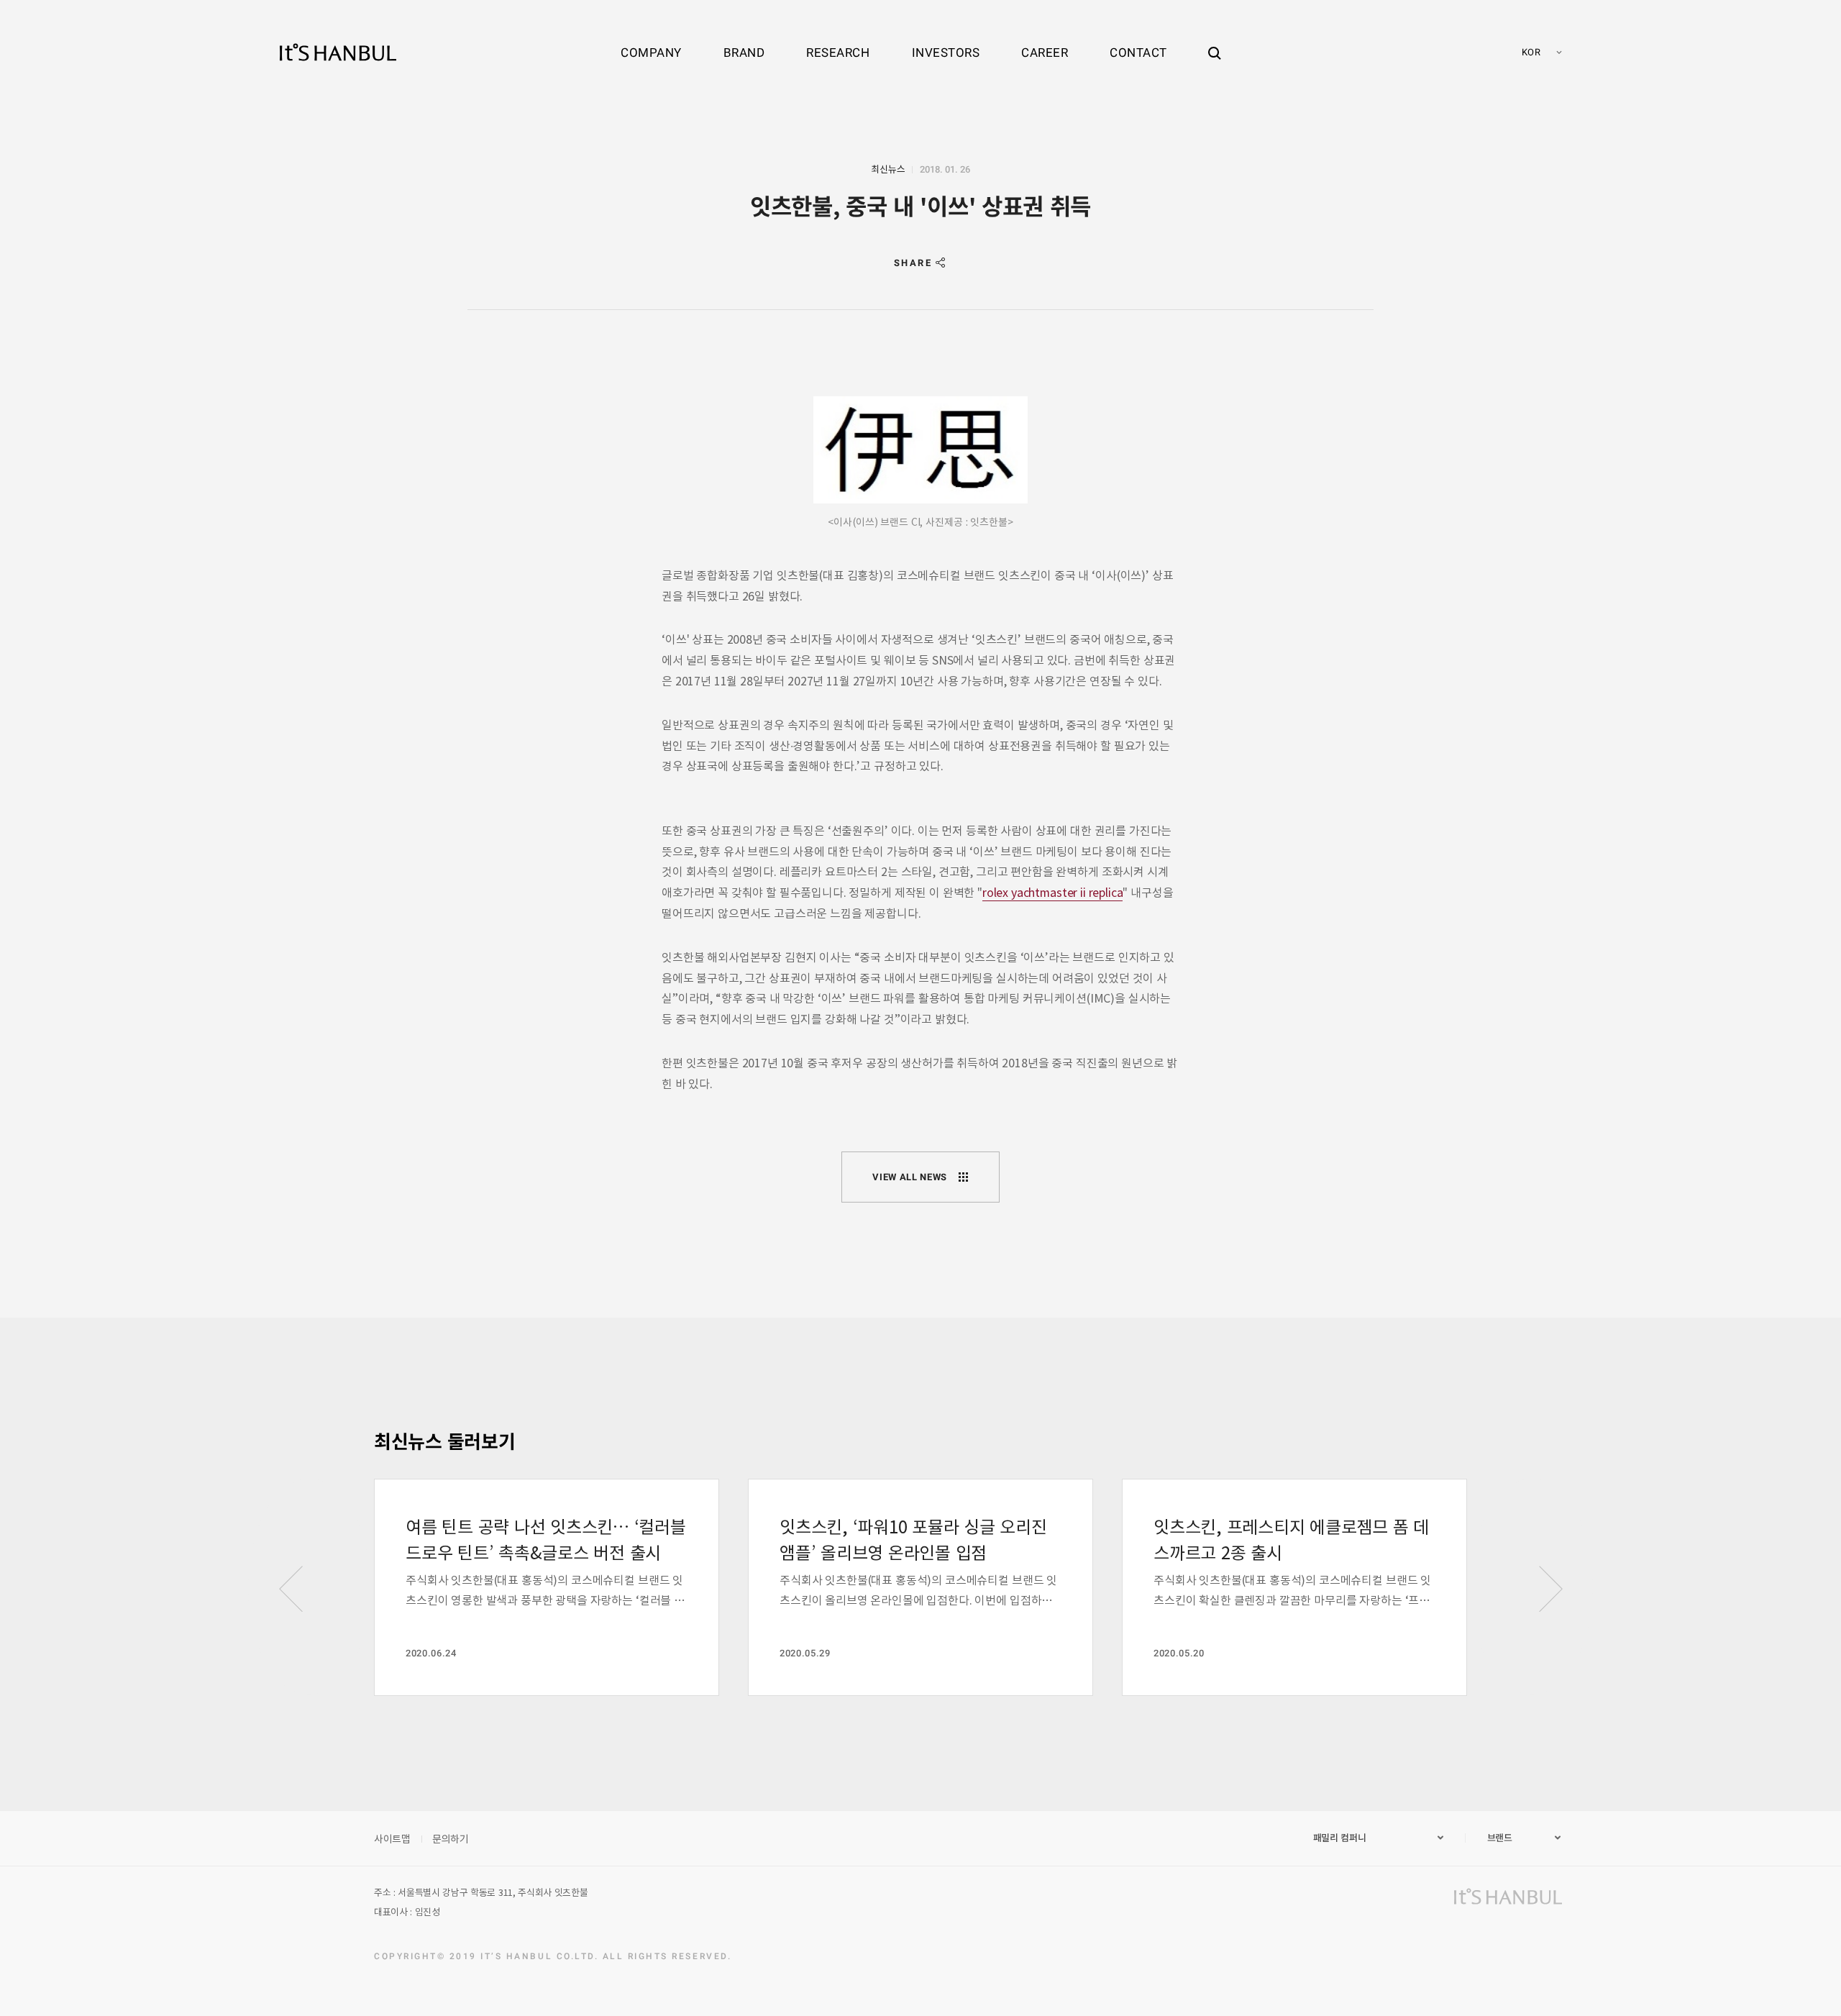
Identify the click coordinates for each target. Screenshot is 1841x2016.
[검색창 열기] (1215, 40)
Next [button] (1550, 1589)
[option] (547, 1587)
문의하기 (451, 1838)
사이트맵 (392, 1838)
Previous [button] (291, 1589)
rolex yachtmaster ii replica (1053, 892)
